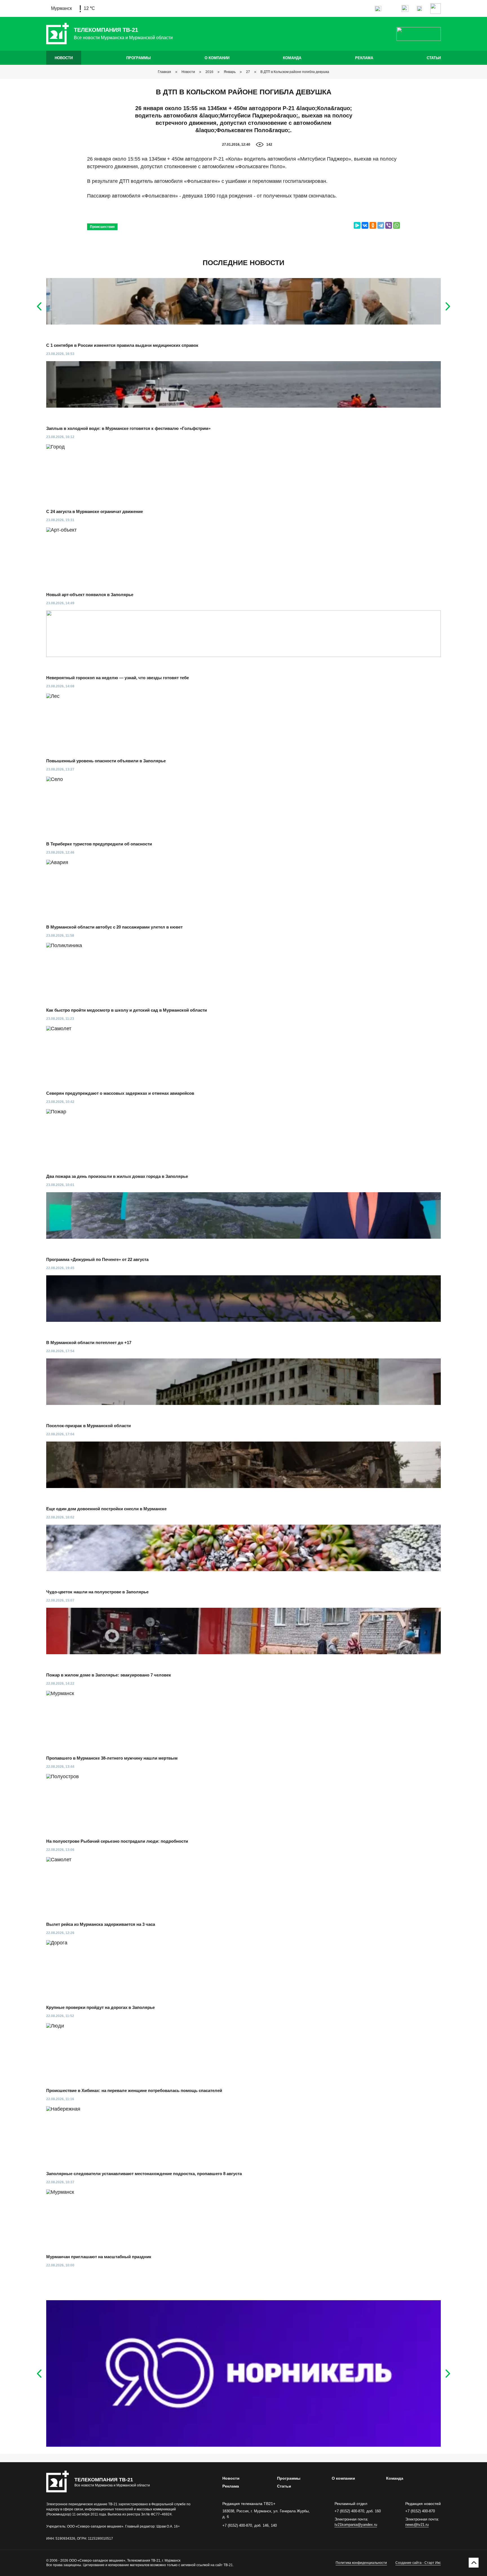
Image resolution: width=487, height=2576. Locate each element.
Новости (64, 58)
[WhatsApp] (397, 225)
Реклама (364, 58)
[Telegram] (381, 225)
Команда (292, 58)
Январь (230, 72)
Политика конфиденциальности (361, 2563)
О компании (217, 58)
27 (248, 72)
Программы (139, 58)
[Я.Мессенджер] (357, 225)
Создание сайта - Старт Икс (418, 2563)
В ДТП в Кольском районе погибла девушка (295, 72)
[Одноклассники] (373, 225)
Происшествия (102, 227)
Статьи (434, 58)
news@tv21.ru (417, 2525)
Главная (164, 72)
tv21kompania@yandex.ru (356, 2525)
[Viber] (389, 225)
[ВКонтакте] (365, 225)
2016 (209, 72)
